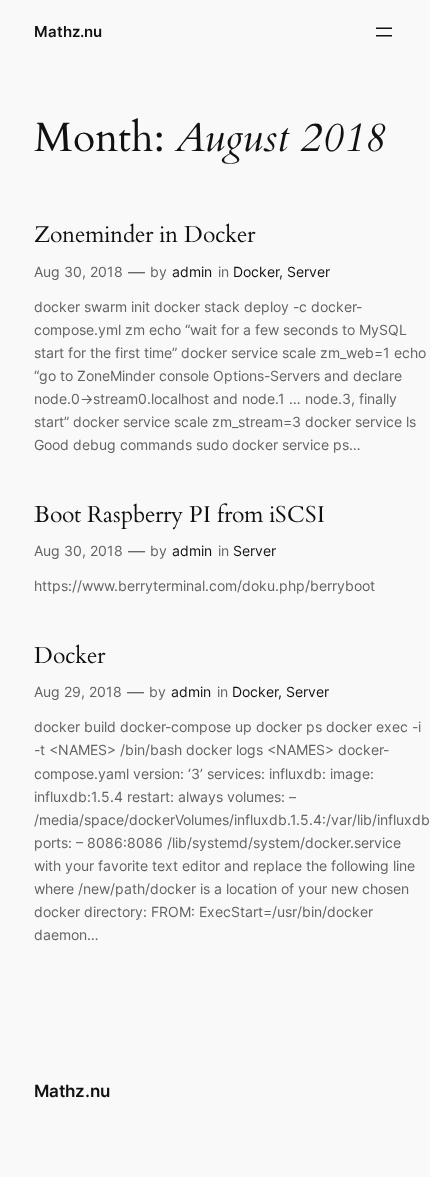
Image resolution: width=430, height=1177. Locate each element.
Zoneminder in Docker (144, 235)
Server (308, 271)
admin (192, 271)
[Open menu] (384, 32)
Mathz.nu (68, 32)
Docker (256, 271)
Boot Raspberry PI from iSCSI (179, 515)
